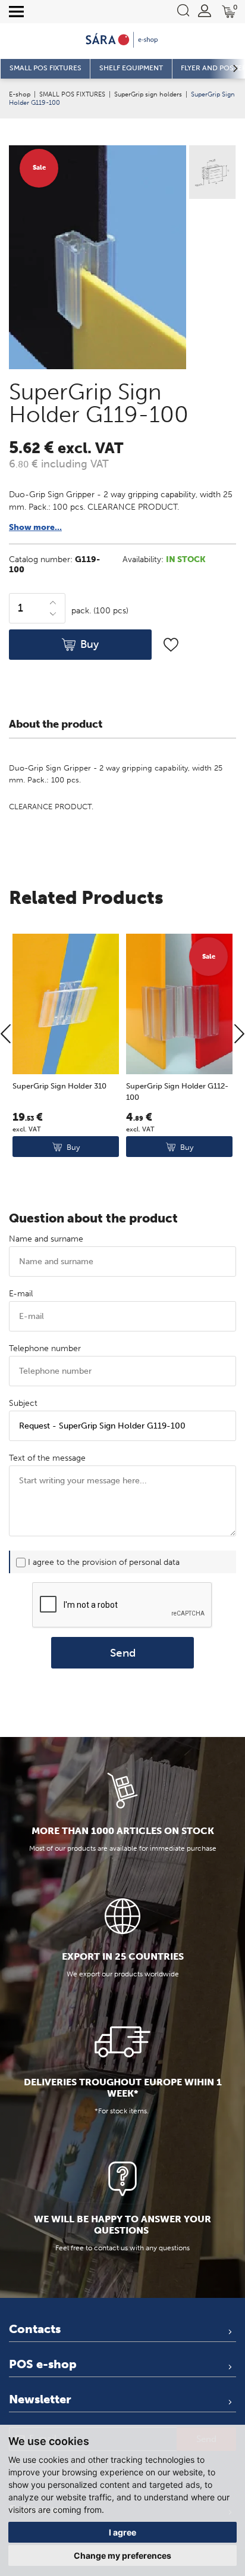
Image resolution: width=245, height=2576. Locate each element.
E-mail (21, 1294)
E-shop (20, 94)
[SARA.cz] (122, 40)
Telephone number (45, 1348)
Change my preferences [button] (122, 2555)
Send (123, 1653)
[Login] (205, 11)
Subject (23, 1403)
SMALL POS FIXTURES (72, 94)
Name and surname (46, 1239)
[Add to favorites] (171, 645)
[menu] (16, 12)
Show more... (35, 527)
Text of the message (47, 1458)
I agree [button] (122, 2532)
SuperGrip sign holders (148, 94)
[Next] (239, 1035)
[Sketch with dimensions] (211, 174)
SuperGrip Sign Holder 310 (59, 1086)
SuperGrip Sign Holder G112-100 (177, 1092)
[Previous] (6, 1035)
